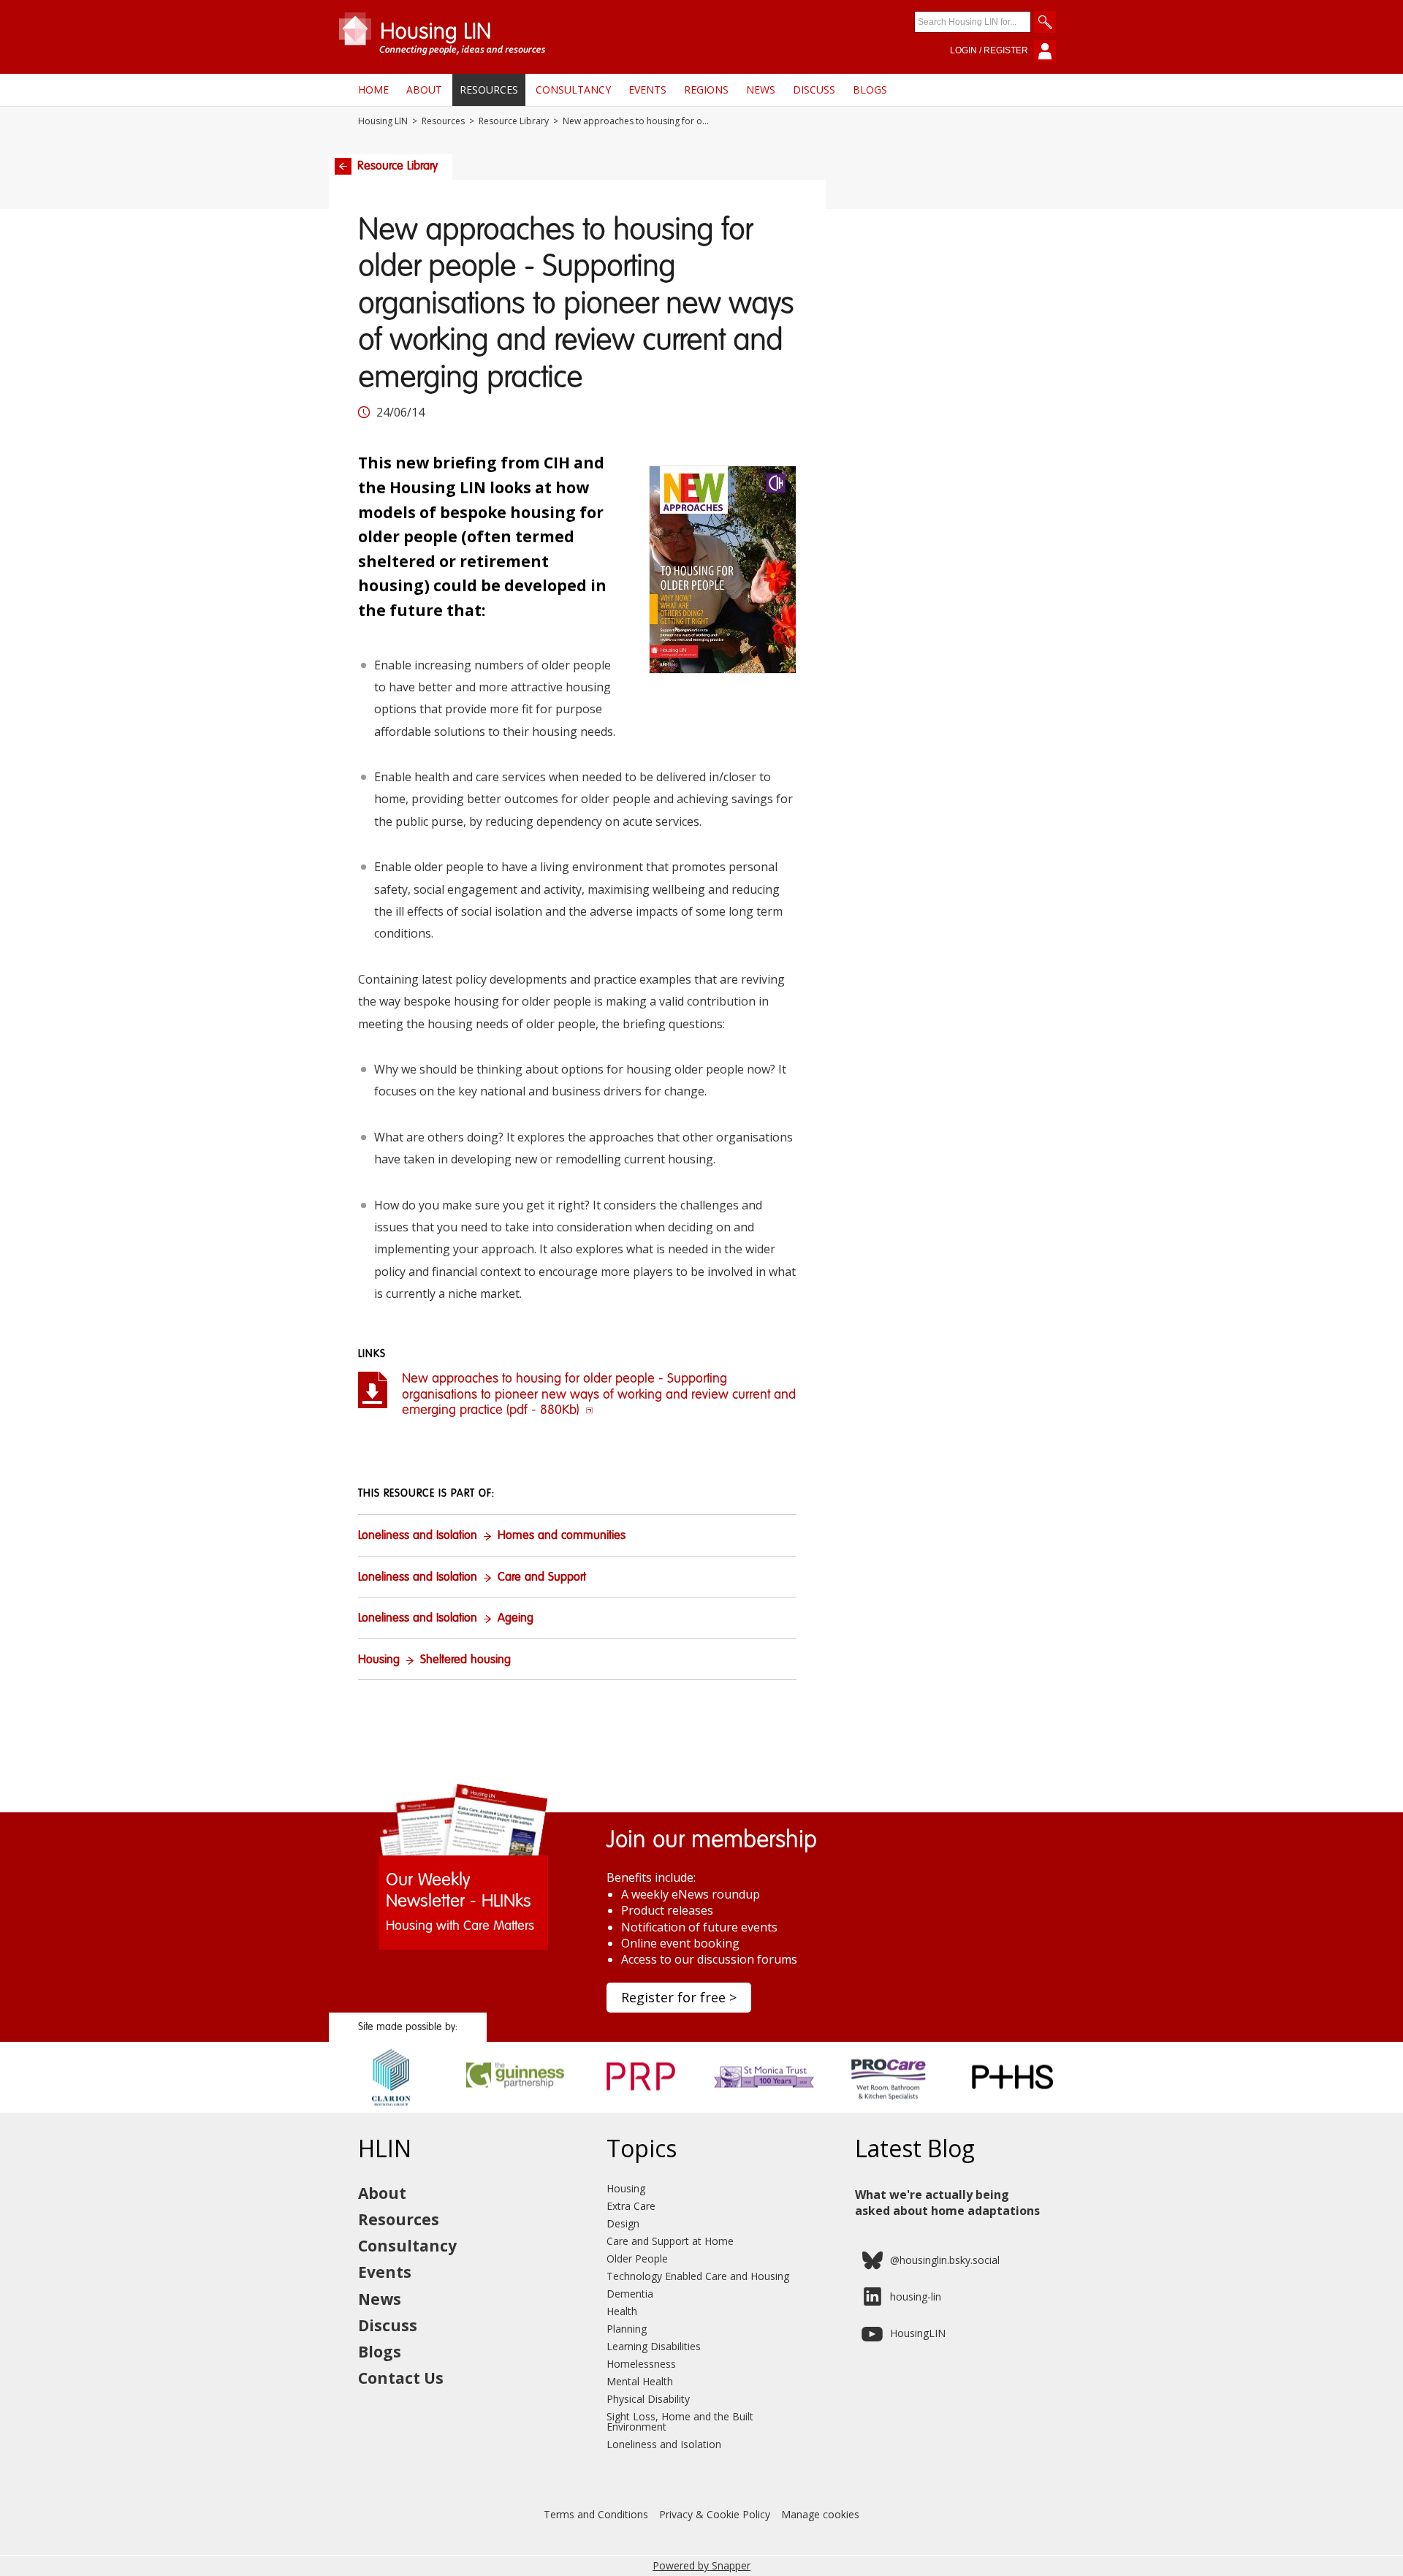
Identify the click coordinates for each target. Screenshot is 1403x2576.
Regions (706, 90)
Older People (637, 2258)
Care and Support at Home (670, 2241)
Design (623, 2223)
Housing (379, 1660)
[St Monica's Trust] (764, 2108)
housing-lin (916, 2296)
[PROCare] (888, 2108)
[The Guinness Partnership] (516, 2108)
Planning (627, 2329)
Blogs (870, 90)
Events (647, 90)
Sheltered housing (465, 1660)
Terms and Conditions (596, 2514)
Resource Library (514, 121)
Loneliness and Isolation (418, 1536)
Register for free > (679, 1997)
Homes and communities (562, 1536)
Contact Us (401, 2378)
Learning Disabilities (654, 2346)
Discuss (814, 90)
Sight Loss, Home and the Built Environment (680, 2421)
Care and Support (542, 1578)
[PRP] (640, 2108)
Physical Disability (648, 2399)
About (424, 90)
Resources (489, 90)
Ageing (516, 1619)
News (761, 90)
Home (373, 90)
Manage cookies (820, 2514)
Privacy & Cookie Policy (715, 2514)
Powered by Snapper (701, 2565)
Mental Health (640, 2381)
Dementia (630, 2294)
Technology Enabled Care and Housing (698, 2276)
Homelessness (641, 2364)
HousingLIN (918, 2333)
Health (622, 2311)
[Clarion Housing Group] (391, 2108)
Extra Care (631, 2206)
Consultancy (573, 90)
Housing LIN (383, 121)
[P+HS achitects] (1012, 2108)
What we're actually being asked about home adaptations (947, 2203)
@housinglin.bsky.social (945, 2260)
